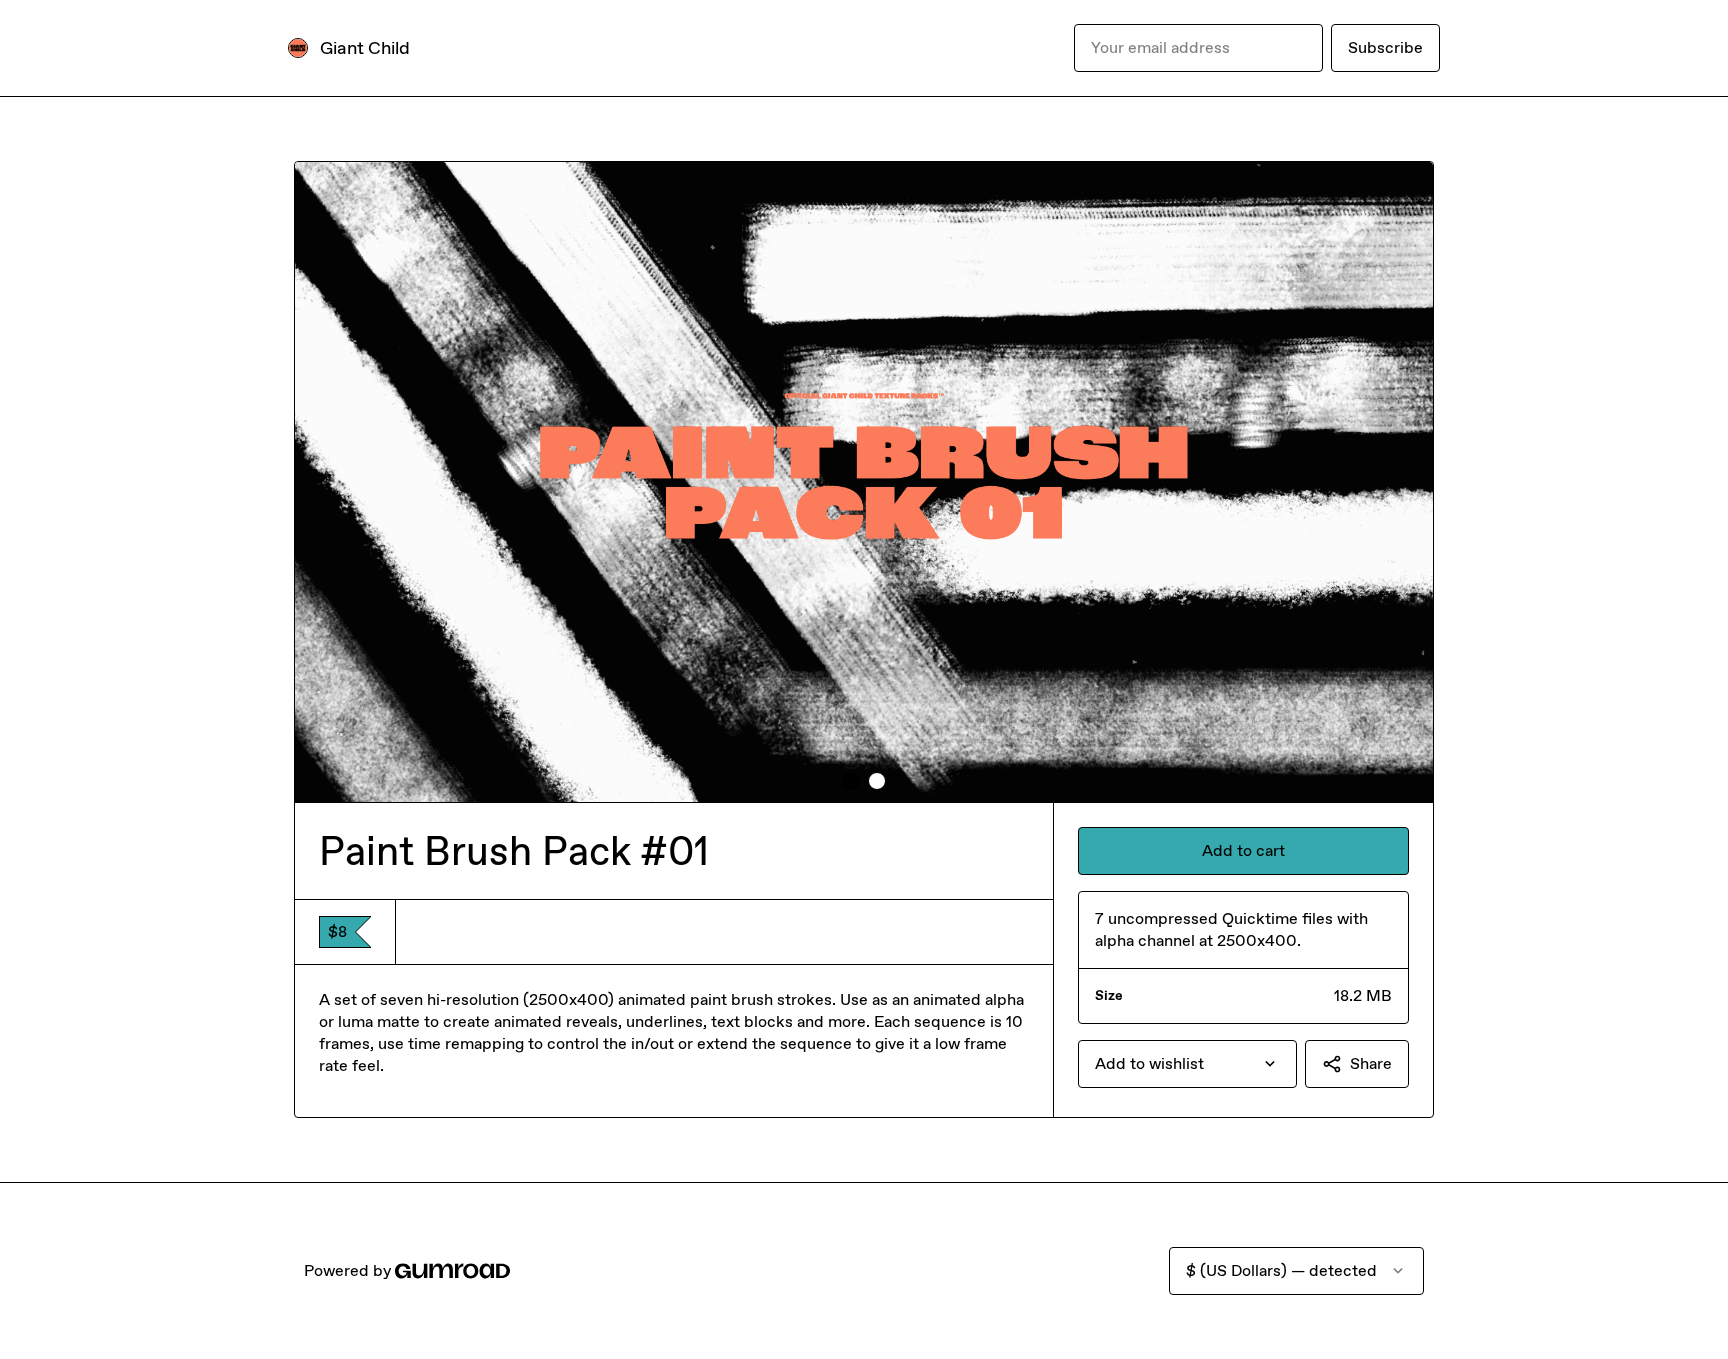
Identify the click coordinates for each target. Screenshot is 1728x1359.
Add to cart (1243, 850)
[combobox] (1187, 1064)
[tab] (851, 781)
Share (1371, 1063)
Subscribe (1385, 47)
